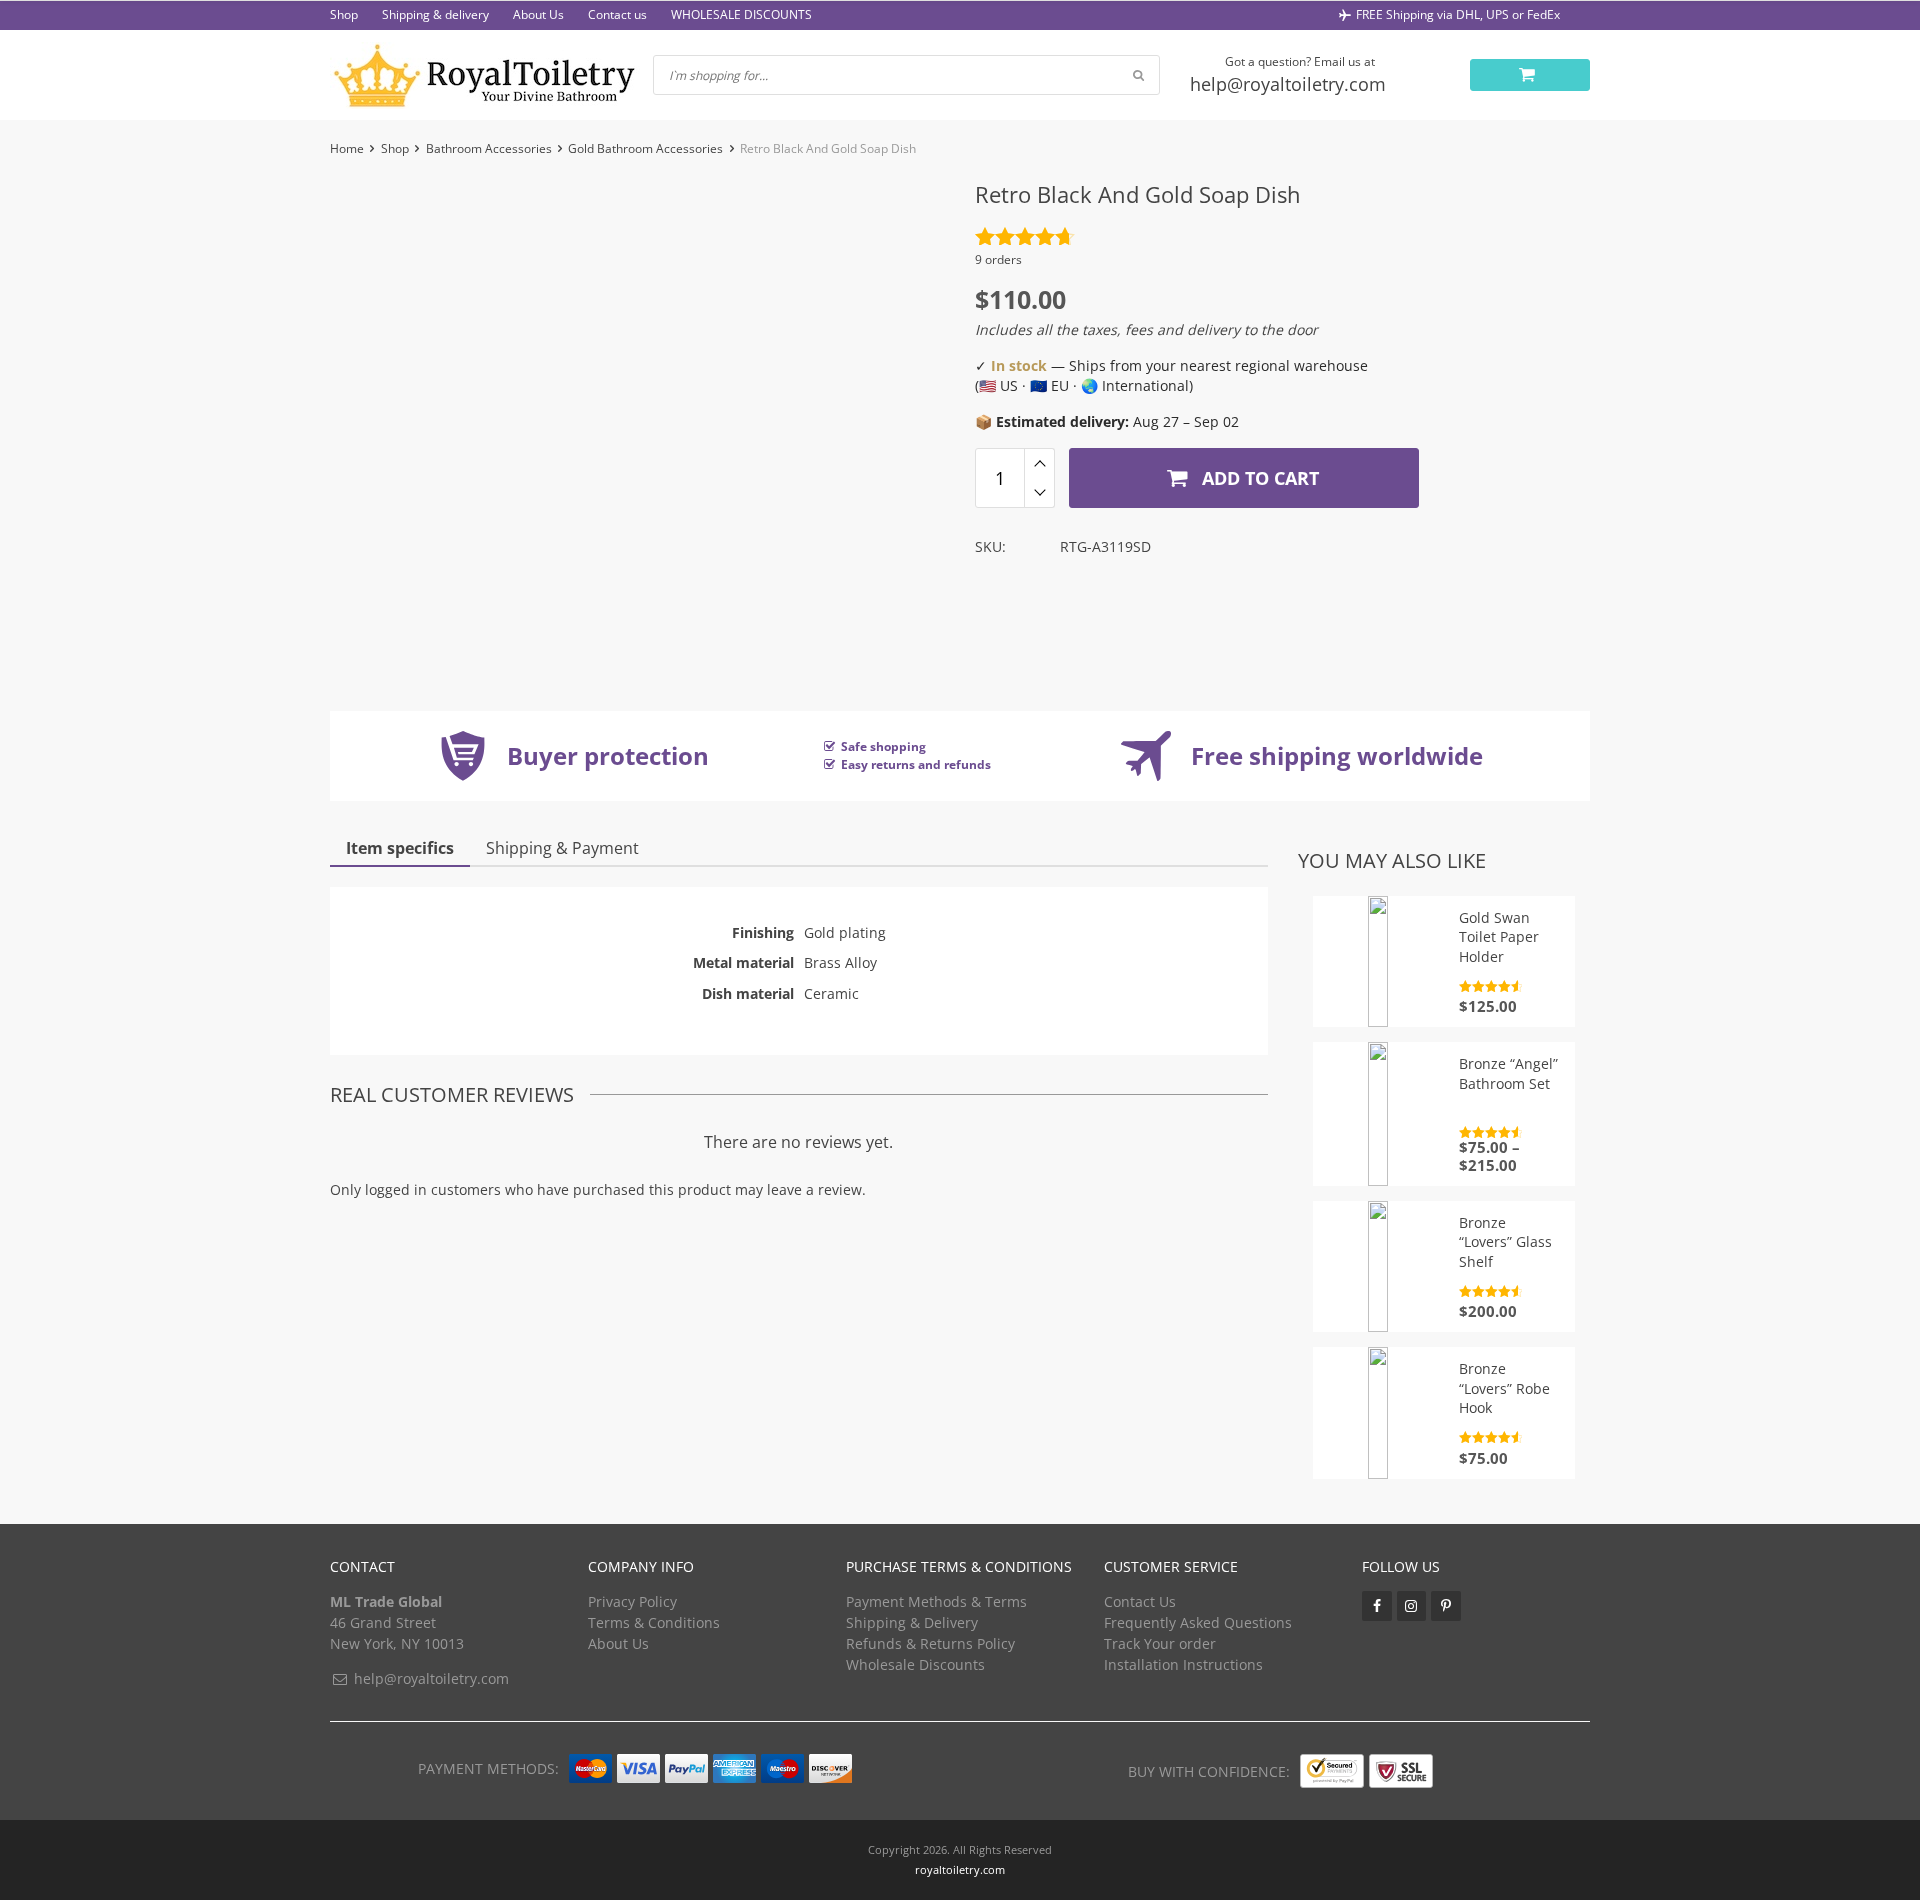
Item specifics (400, 848)
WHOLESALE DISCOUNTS (741, 14)
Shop (344, 14)
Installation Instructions (1183, 1664)
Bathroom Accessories (489, 148)
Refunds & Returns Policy (930, 1643)
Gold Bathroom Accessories (645, 148)
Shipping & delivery (435, 14)
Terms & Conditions (654, 1622)
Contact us (617, 14)
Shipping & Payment (562, 848)
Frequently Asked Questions (1198, 1622)
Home (347, 148)
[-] (1039, 493)
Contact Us (1140, 1601)
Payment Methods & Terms (936, 1601)
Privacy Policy (632, 1601)
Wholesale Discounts (915, 1664)
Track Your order (1160, 1643)
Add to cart (1258, 478)
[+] (1039, 463)
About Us (538, 14)
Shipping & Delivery (912, 1622)
